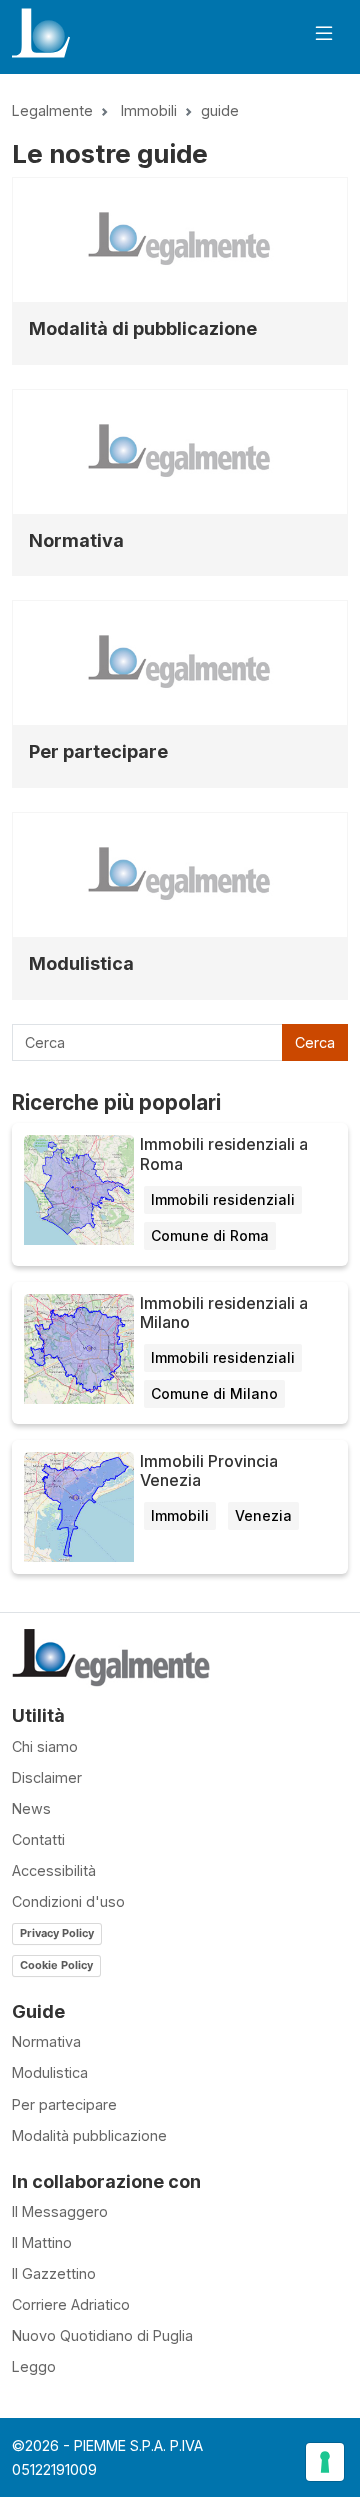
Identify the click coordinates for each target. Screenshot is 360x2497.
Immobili (149, 110)
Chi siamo (45, 1746)
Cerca (315, 1042)
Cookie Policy (56, 1965)
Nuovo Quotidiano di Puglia (102, 2335)
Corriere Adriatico (71, 2304)
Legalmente (52, 110)
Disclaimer (47, 1777)
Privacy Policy (57, 1933)
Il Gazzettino (54, 2273)
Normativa (76, 540)
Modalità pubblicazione (89, 2135)
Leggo (34, 2366)
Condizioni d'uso (68, 1901)
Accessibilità (54, 1870)
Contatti (38, 1839)
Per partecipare (98, 751)
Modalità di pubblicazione (143, 328)
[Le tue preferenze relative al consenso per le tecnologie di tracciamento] (325, 2462)
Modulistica (81, 963)
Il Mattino (42, 2242)
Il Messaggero (60, 2211)
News (31, 1808)
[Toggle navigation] (324, 33)
